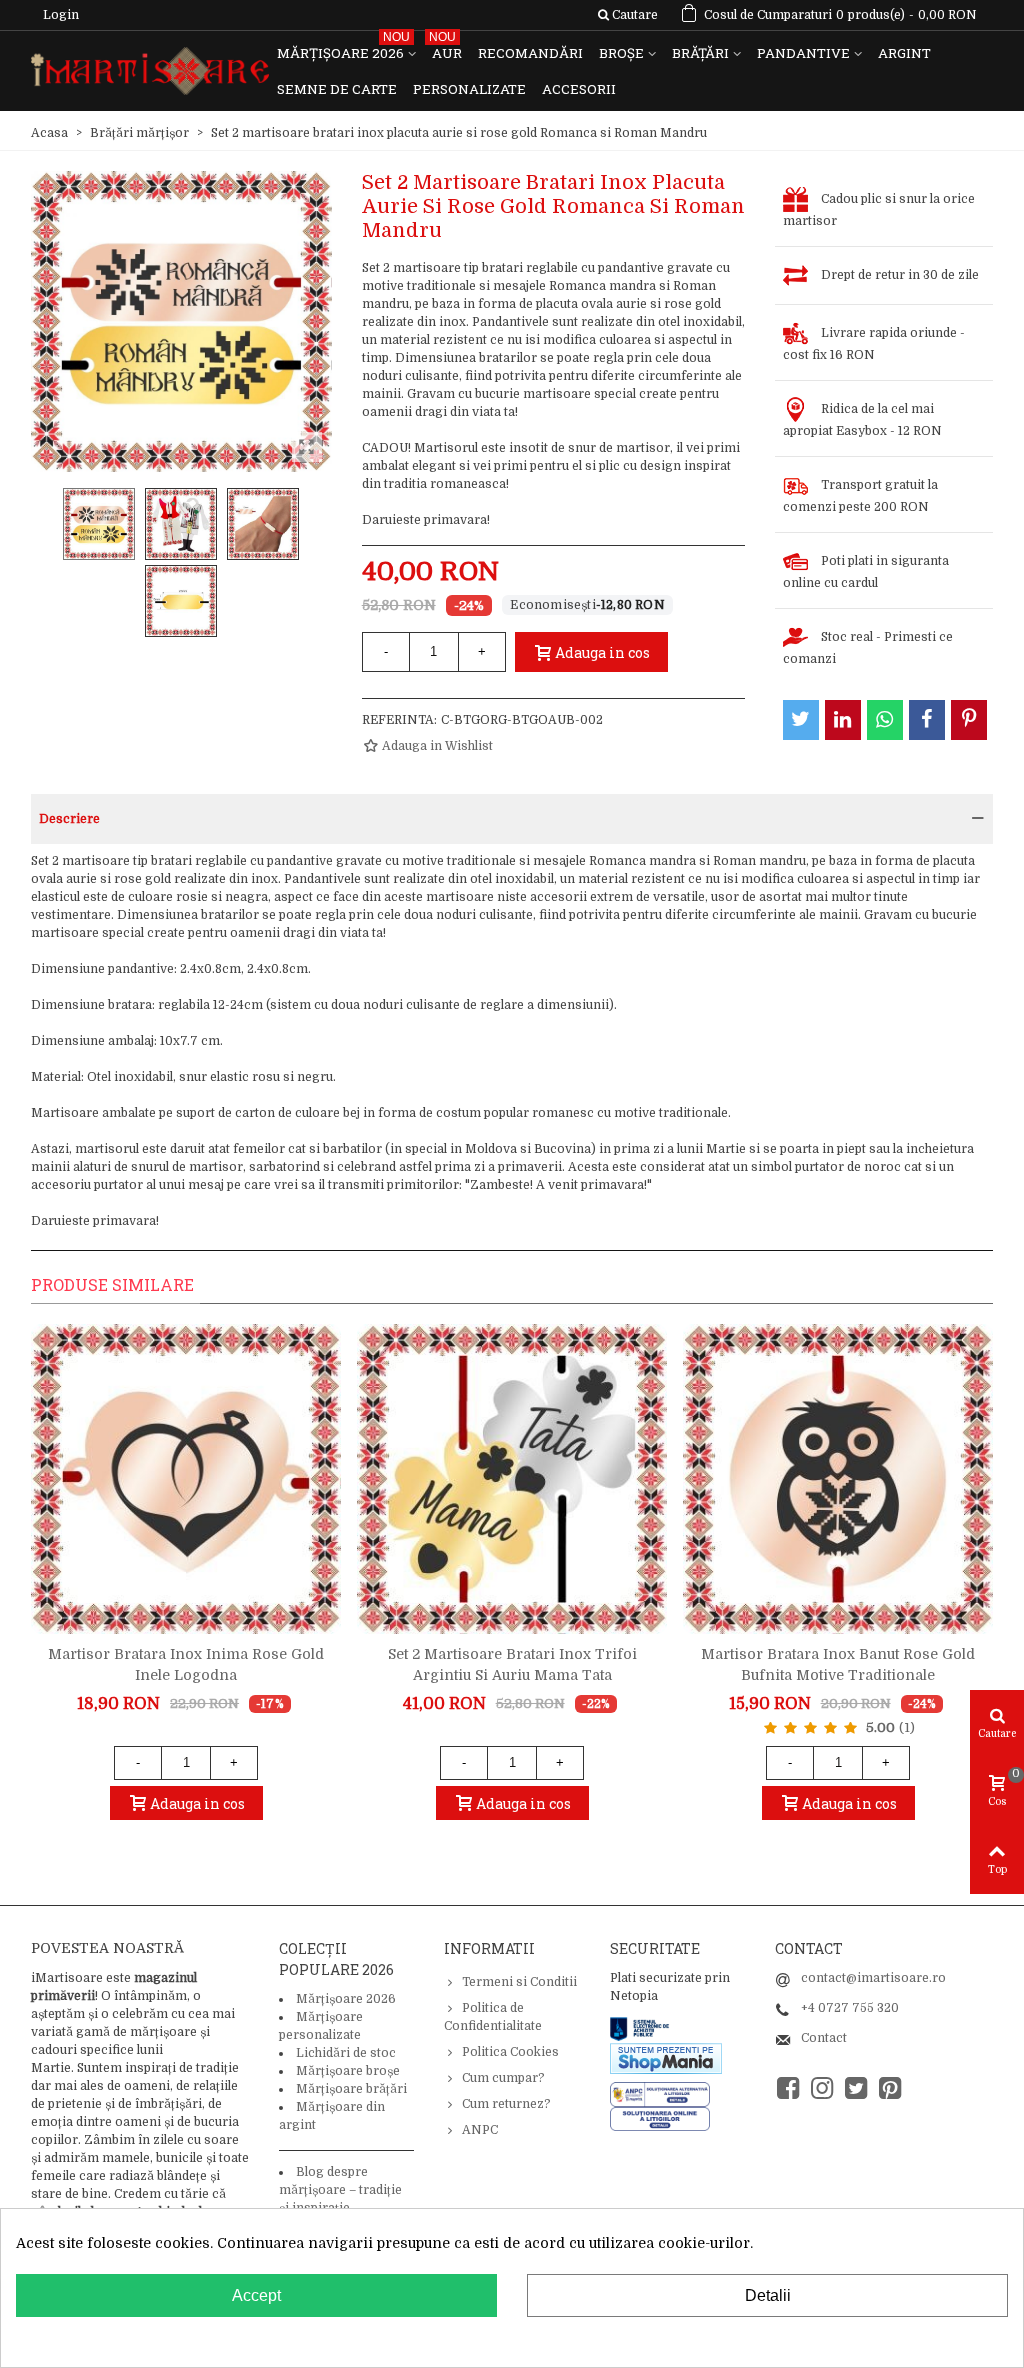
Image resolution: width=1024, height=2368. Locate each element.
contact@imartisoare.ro (873, 1978)
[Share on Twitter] (801, 720)
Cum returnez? (506, 2104)
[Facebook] (788, 2088)
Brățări (700, 53)
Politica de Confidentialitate (493, 2017)
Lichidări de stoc (346, 2053)
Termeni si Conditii (519, 1982)
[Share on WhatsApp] (885, 720)
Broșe (621, 53)
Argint (904, 53)
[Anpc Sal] (665, 2094)
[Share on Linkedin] (843, 720)
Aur (445, 48)
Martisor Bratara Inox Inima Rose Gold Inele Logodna (186, 1664)
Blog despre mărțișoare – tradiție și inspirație (340, 2190)
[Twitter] (856, 2088)
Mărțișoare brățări (351, 2089)
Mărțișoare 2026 (343, 48)
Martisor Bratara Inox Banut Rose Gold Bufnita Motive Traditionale (838, 1664)
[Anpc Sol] (660, 2118)
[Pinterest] (890, 2088)
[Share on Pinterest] (969, 720)
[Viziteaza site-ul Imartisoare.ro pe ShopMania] (666, 2058)
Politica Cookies (510, 2052)
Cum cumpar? (503, 2078)
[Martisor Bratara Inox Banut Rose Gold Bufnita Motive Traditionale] (838, 1479)
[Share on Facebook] (927, 720)
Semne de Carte (337, 89)
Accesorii (579, 89)
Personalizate (469, 89)
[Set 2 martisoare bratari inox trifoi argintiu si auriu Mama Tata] (512, 1479)
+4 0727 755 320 (850, 2008)
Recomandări (530, 53)
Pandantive (803, 53)
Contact (824, 2038)
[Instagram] (822, 2088)
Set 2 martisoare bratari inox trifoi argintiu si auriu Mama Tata (512, 1664)
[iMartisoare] (150, 71)
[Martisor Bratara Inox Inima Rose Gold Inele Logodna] (186, 1479)
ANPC (480, 2130)
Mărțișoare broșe (348, 2071)
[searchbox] (627, 15)
